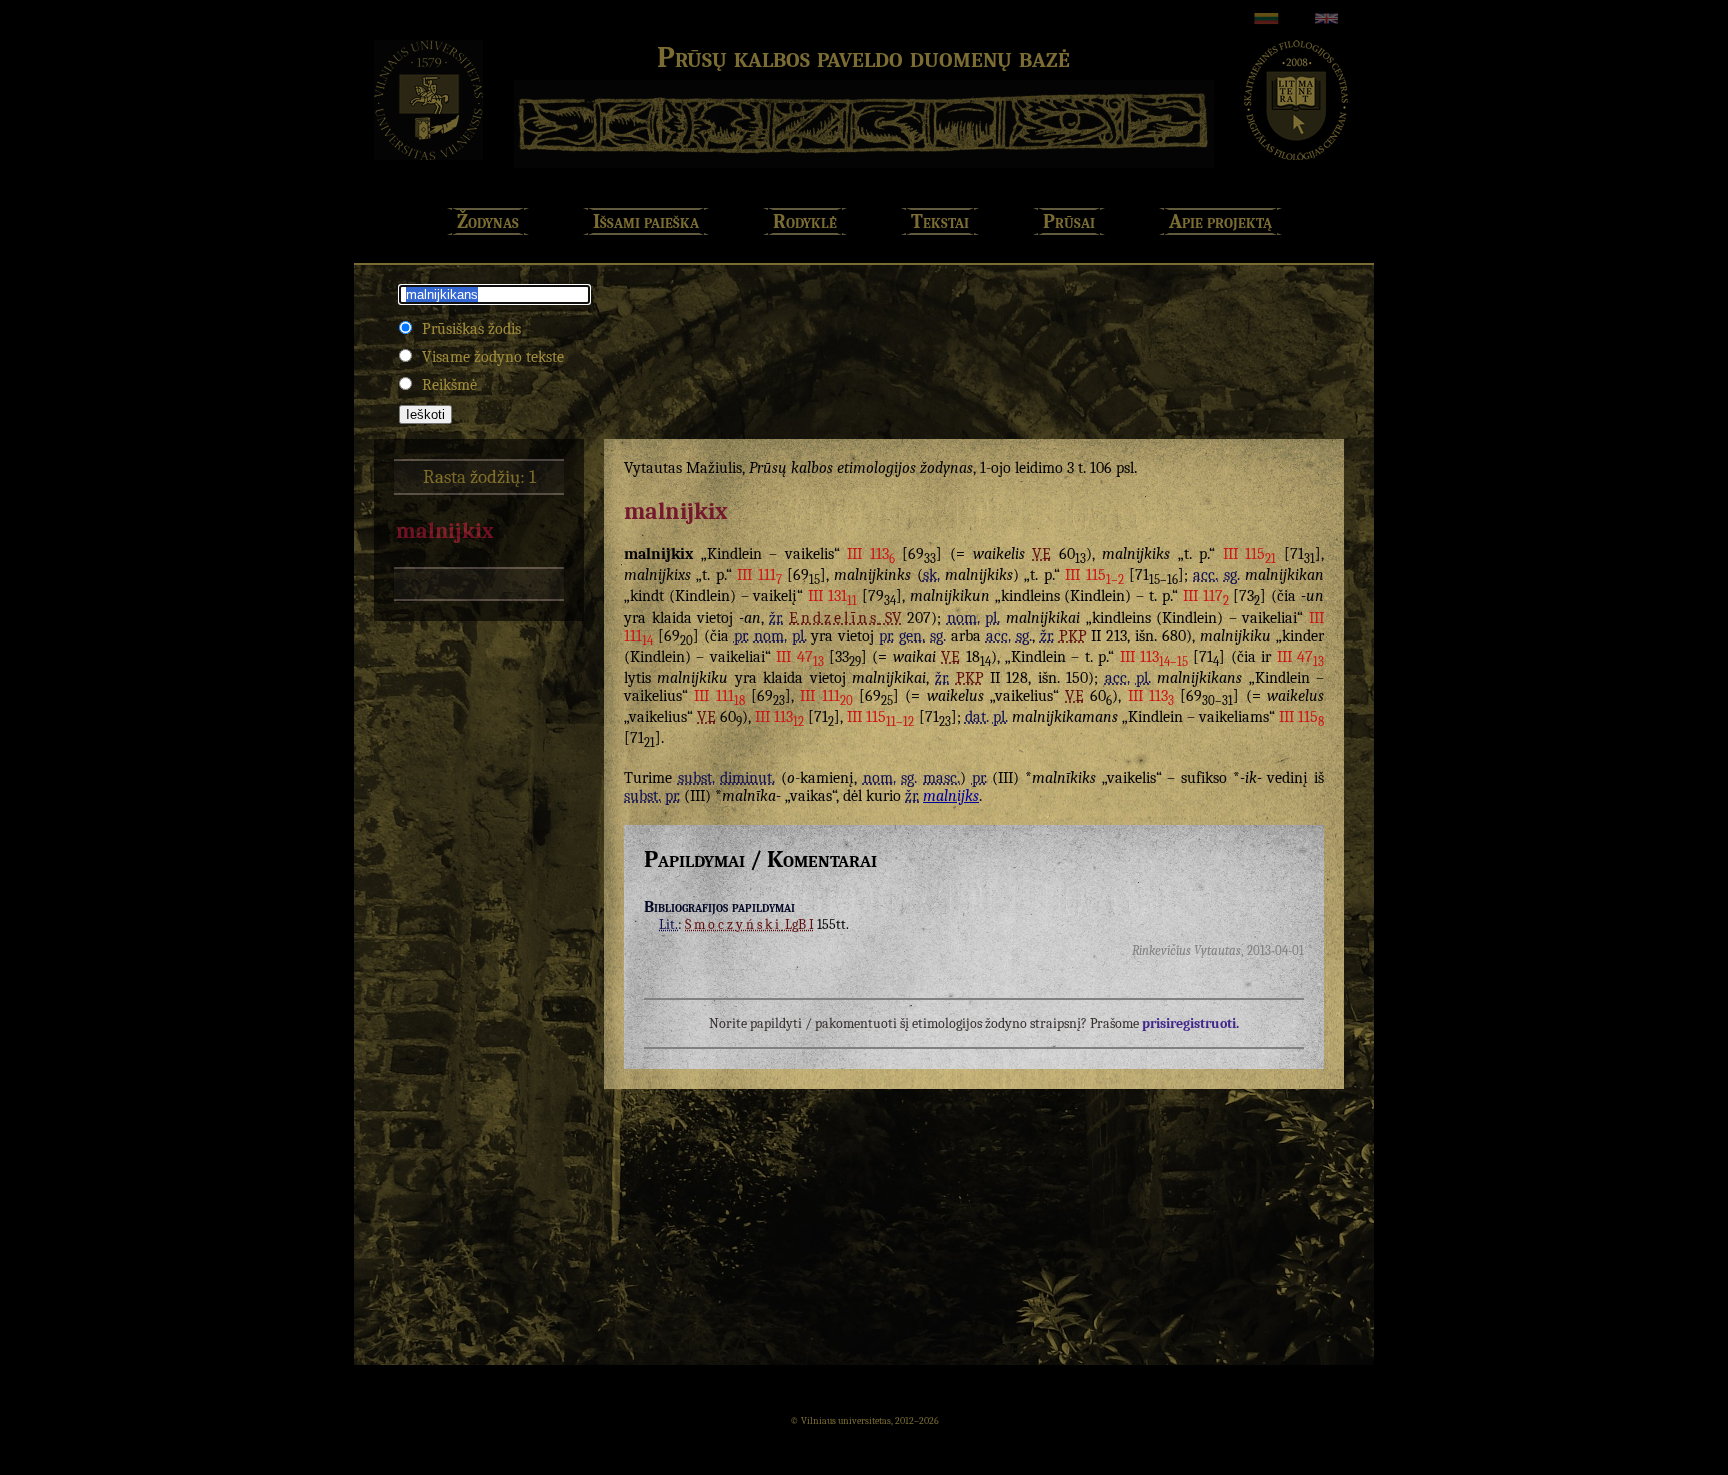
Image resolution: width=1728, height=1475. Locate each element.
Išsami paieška (646, 221)
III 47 (799, 657)
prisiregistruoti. (1190, 1023)
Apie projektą (1220, 221)
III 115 (1250, 554)
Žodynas (488, 221)
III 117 (1206, 596)
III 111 (759, 575)
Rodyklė (805, 221)
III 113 (871, 554)
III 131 (832, 596)
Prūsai (1069, 221)
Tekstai (940, 221)
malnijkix (445, 531)
